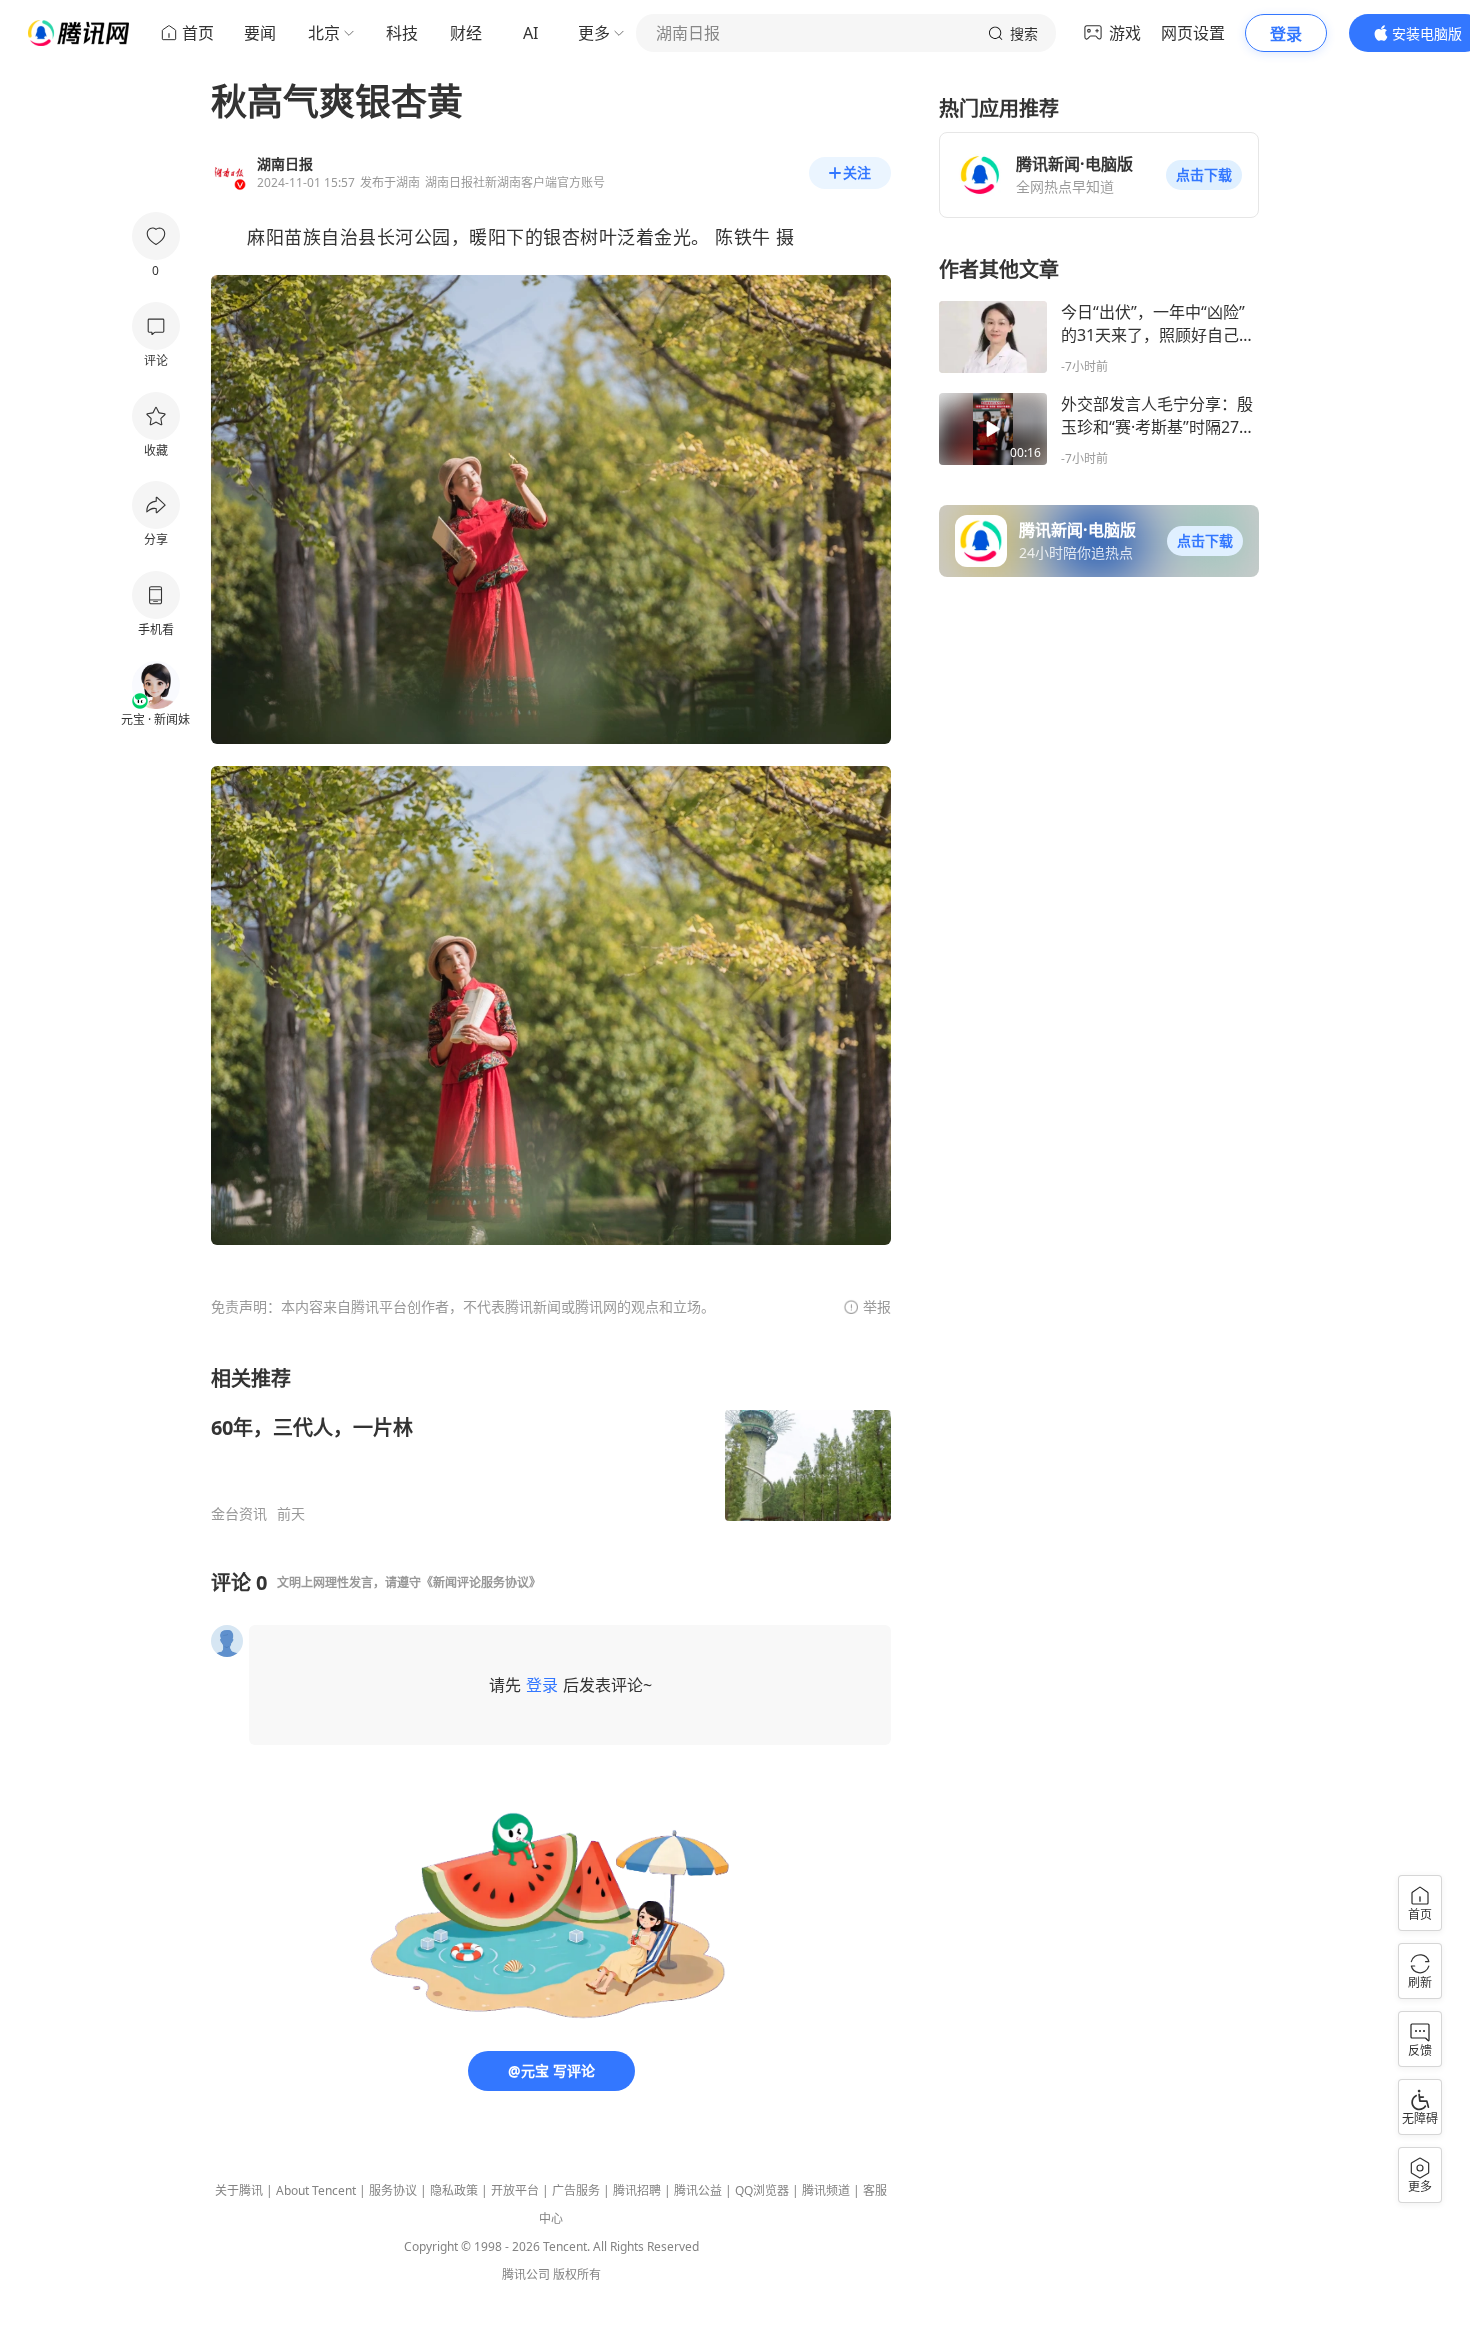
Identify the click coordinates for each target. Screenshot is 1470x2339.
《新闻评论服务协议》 (481, 1582)
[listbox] (551, 1444)
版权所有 (577, 2274)
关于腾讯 (239, 2190)
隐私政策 (454, 2190)
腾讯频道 (826, 2190)
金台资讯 (239, 1514)
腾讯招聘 (637, 2190)
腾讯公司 (526, 2274)
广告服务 (576, 2190)
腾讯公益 (698, 2190)
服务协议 (393, 2190)
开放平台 (515, 2190)
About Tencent (316, 2190)
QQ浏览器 (762, 2190)
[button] (1204, 175)
